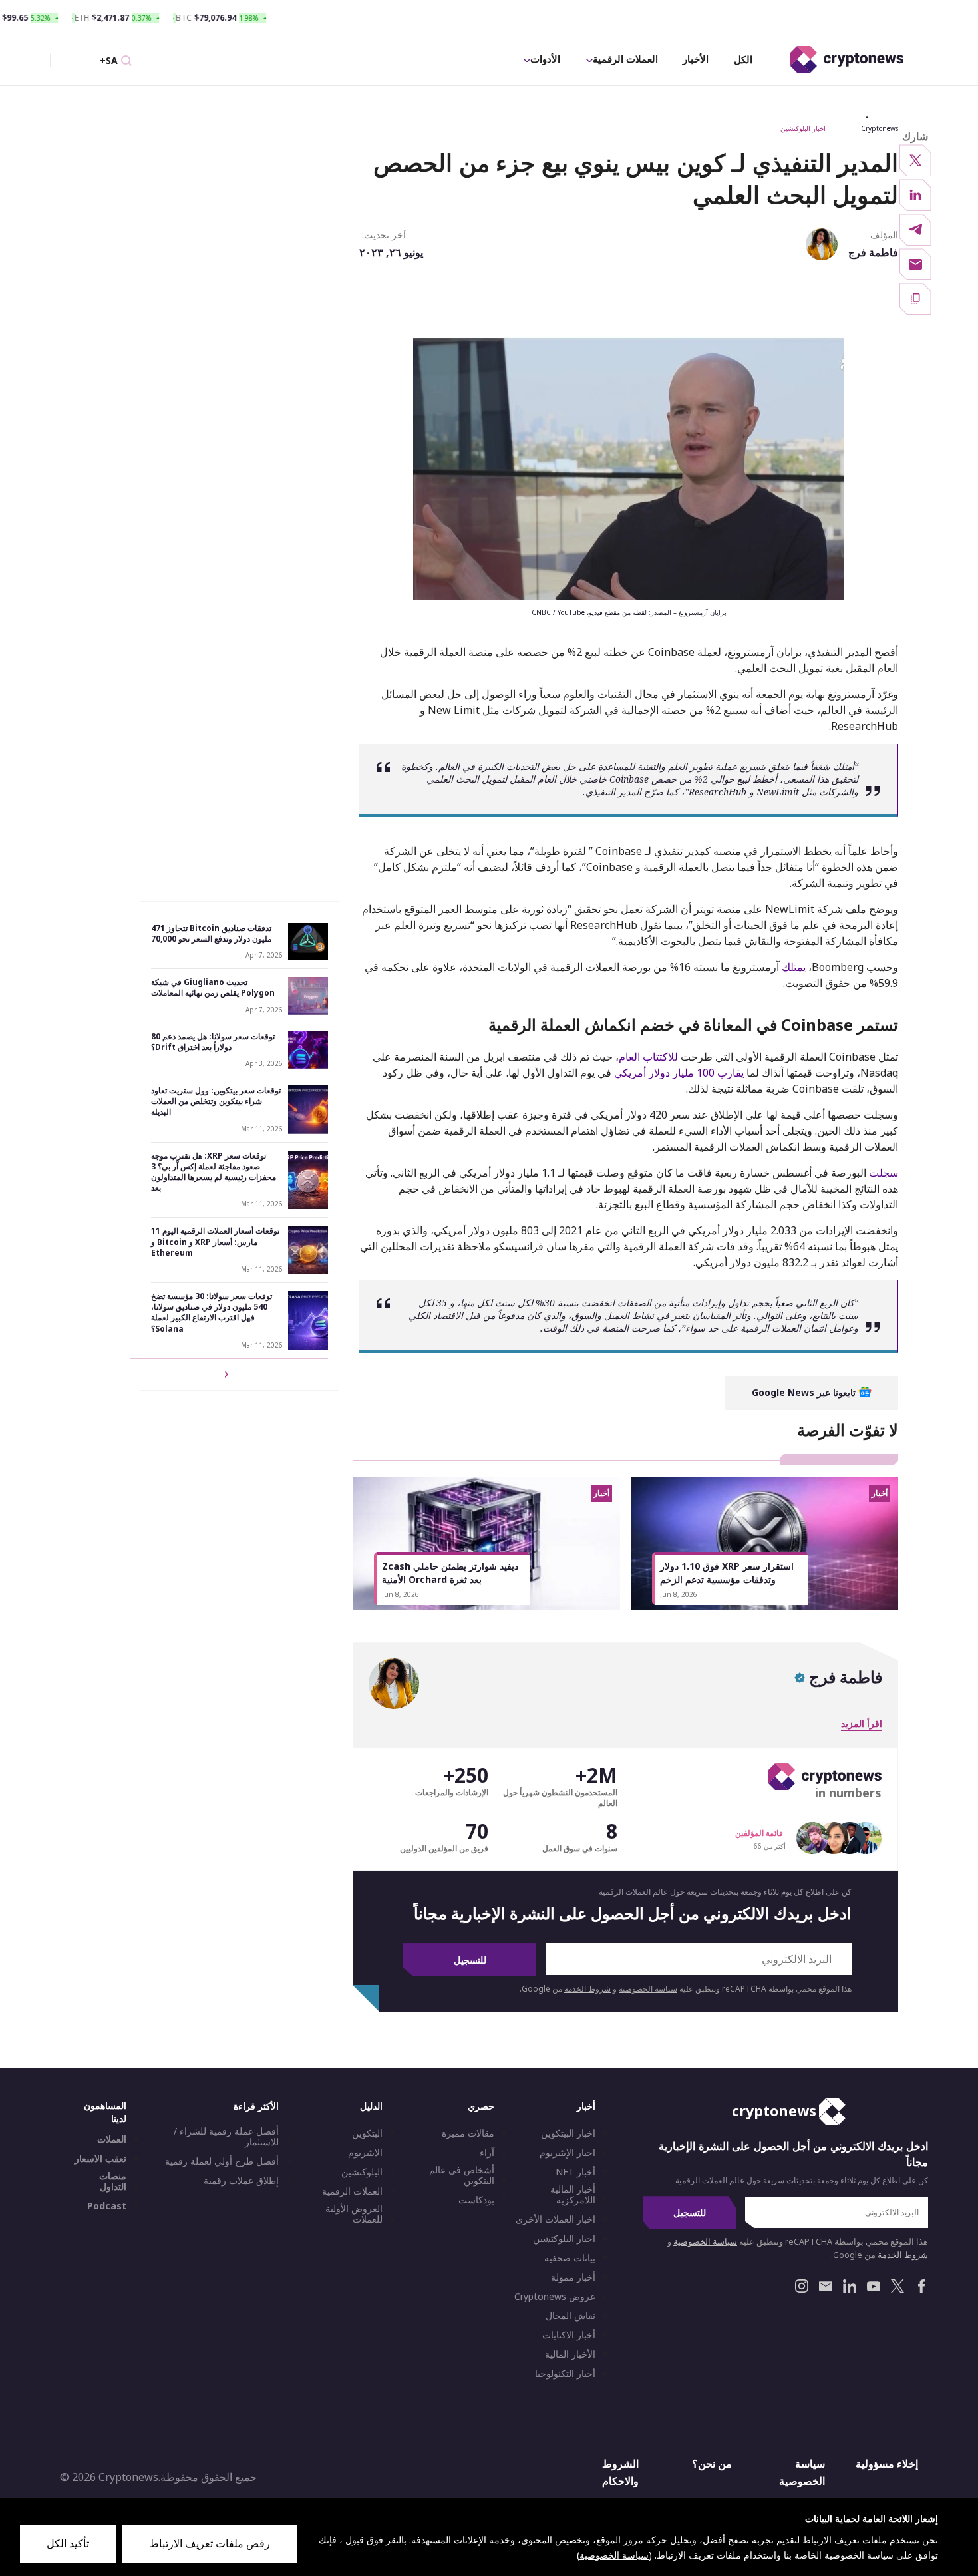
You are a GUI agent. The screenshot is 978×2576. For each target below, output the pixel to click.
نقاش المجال (570, 2316)
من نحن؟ (712, 2464)
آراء (487, 2153)
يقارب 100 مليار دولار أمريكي (679, 1073)
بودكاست (476, 2200)
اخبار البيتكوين (568, 2133)
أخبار (586, 2106)
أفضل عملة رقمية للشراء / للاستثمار (226, 2137)
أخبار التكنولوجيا (565, 2374)
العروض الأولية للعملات (354, 2214)
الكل (743, 59)
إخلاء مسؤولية (887, 2464)
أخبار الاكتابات (569, 2335)
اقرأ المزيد (862, 1723)
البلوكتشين (362, 2172)
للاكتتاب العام (648, 1057)
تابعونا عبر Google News (805, 1392)
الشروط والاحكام (620, 2472)
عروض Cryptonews (555, 2297)
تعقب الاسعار (100, 2159)
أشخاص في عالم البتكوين (462, 2175)
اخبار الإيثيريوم (568, 2153)
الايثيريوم (365, 2153)
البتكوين (367, 2133)
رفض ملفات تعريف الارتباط (210, 2543)
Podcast (107, 2206)
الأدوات (545, 59)
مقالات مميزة (468, 2133)
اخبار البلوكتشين (803, 128)
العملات (112, 2139)
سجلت (884, 1173)
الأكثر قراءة (256, 2106)
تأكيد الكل (68, 2543)
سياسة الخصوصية (648, 1989)
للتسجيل (470, 1960)
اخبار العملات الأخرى (556, 2219)
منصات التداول (113, 2181)
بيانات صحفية (570, 2258)
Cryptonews (880, 128)
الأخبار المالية (570, 2354)
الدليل (371, 2106)
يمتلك (794, 967)
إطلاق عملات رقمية (241, 2181)
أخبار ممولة (573, 2277)
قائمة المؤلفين (759, 1833)
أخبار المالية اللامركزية (573, 2195)
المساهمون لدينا (105, 2112)
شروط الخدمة (587, 1989)
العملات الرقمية (625, 59)
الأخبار (696, 59)
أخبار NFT (575, 2172)
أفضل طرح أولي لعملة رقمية (222, 2161)
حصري (481, 2106)
